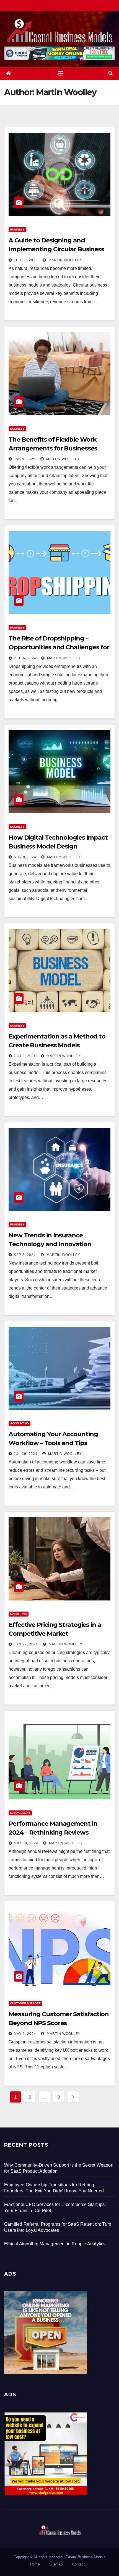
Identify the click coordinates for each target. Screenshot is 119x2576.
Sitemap (56, 2564)
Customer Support (25, 2003)
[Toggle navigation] (61, 74)
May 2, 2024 (25, 2034)
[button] (110, 73)
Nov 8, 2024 (25, 857)
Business (17, 230)
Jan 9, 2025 (25, 459)
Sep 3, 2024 (25, 1255)
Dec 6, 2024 (25, 658)
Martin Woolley (65, 260)
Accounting (20, 1423)
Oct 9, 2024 (25, 1056)
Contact (78, 2564)
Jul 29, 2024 (26, 1454)
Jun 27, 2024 (26, 1644)
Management (20, 1813)
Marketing (19, 1614)
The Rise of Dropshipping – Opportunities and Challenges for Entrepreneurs (59, 647)
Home (35, 2564)
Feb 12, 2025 (26, 260)
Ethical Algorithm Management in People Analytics (55, 2244)
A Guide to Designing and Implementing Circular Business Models (56, 249)
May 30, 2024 (26, 1843)
